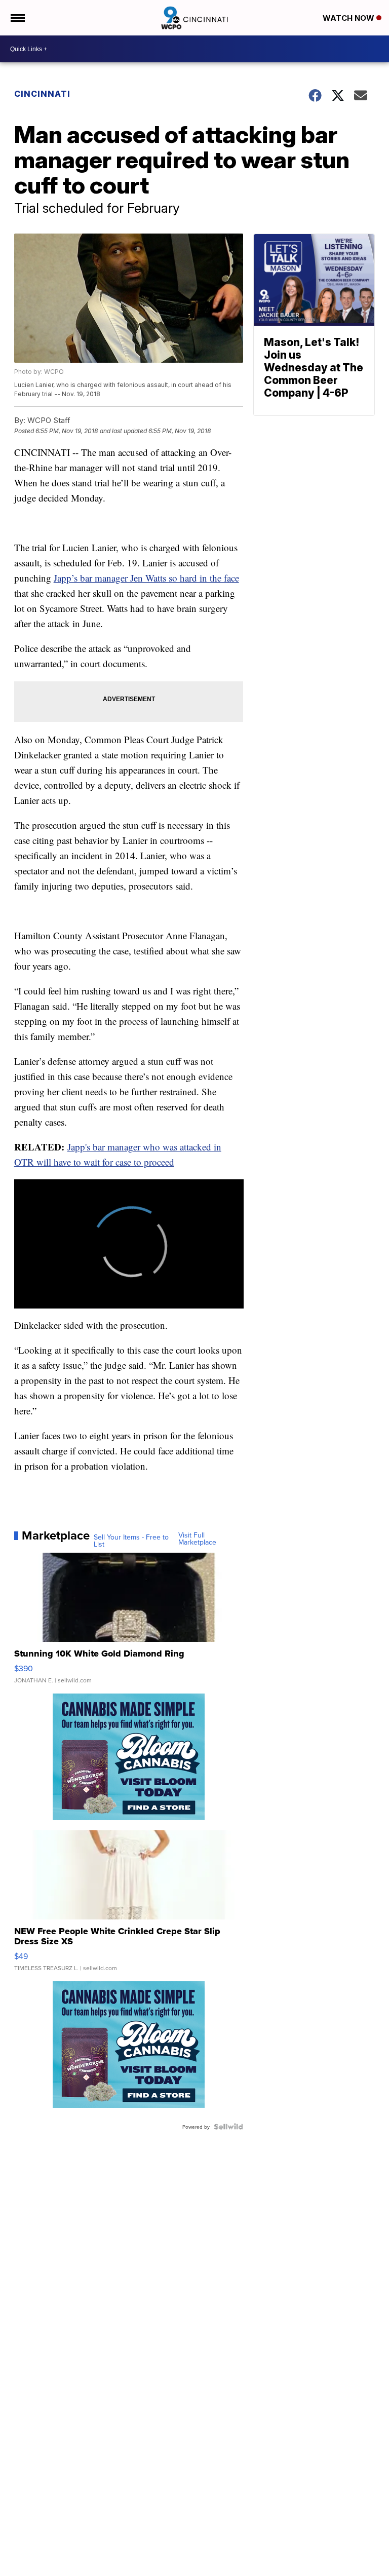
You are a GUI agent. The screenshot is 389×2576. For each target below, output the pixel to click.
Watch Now (349, 18)
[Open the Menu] (17, 18)
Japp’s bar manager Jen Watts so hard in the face (146, 578)
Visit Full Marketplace (197, 1539)
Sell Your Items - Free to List (131, 1541)
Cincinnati (42, 94)
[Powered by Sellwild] (228, 2127)
